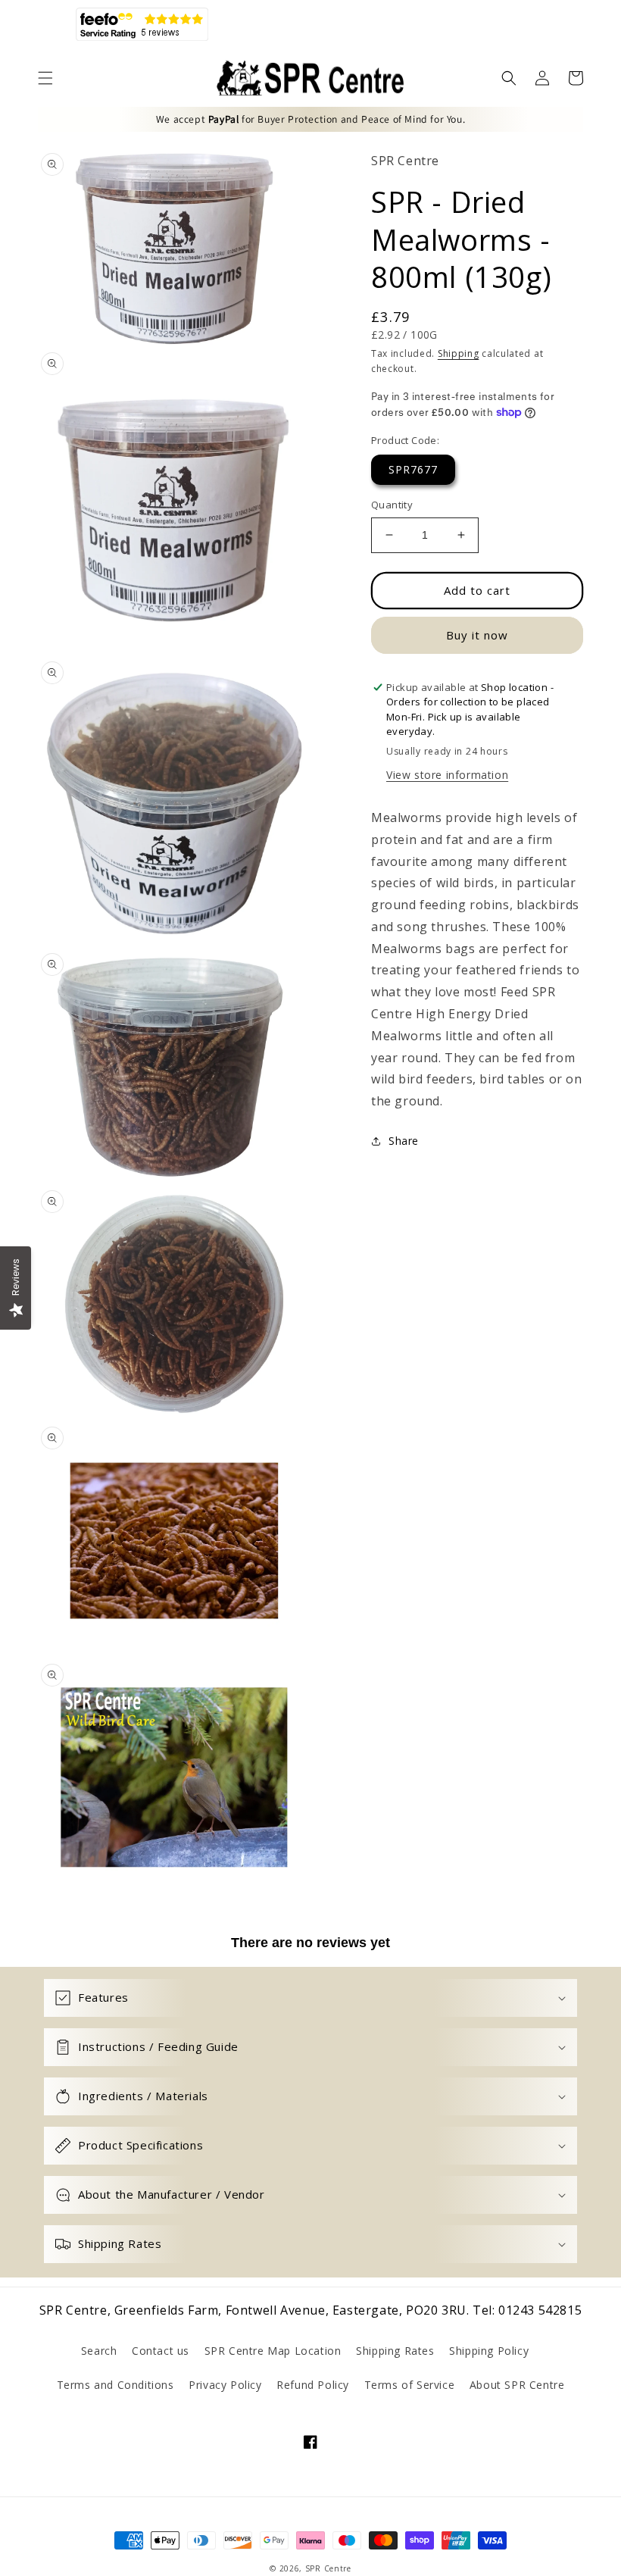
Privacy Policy (225, 2385)
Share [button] (404, 1141)
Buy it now (477, 635)
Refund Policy (313, 2385)
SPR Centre (328, 2568)
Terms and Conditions (115, 2385)
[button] (45, 78)
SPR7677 (413, 469)
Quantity (392, 505)
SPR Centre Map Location (273, 2351)
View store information (447, 775)
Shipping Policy (489, 2351)
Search (99, 2351)
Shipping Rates (395, 2351)
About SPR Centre (517, 2385)
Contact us (161, 2351)
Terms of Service (410, 2385)
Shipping (459, 353)
